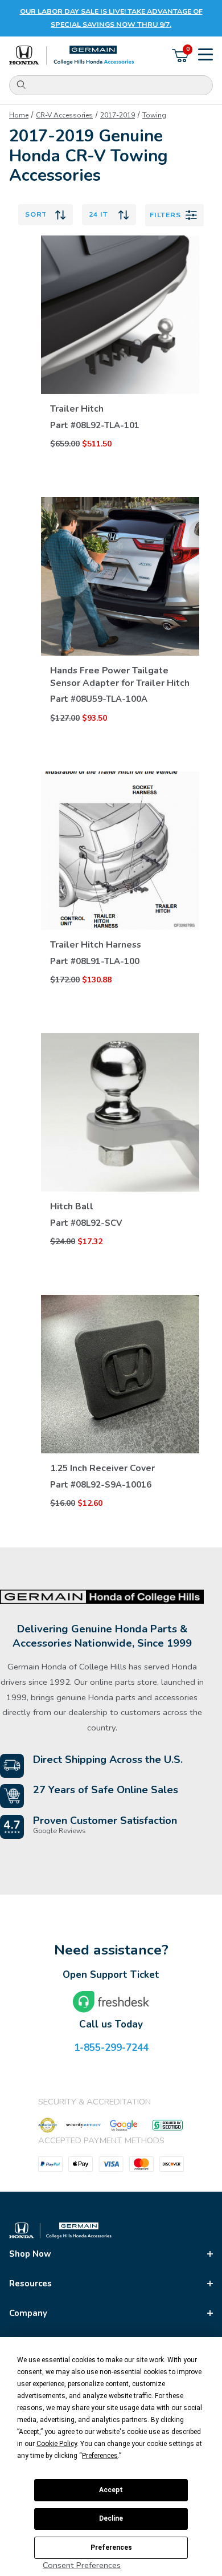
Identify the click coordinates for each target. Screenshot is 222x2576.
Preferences (111, 2547)
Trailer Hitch (77, 409)
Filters (165, 215)
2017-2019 (118, 115)
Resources (30, 2284)
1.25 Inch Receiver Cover (102, 1468)
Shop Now (30, 2254)
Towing (154, 115)
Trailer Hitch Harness (96, 945)
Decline (111, 2518)
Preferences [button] (100, 2456)
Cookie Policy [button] (57, 2444)
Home (19, 115)
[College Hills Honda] (72, 56)
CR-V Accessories (64, 115)
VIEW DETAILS (120, 390)
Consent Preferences (82, 2565)
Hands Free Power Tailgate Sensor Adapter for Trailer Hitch (120, 677)
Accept (111, 2490)
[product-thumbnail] (120, 315)
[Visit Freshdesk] (111, 2002)
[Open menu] (205, 56)
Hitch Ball (72, 1206)
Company (28, 2313)
